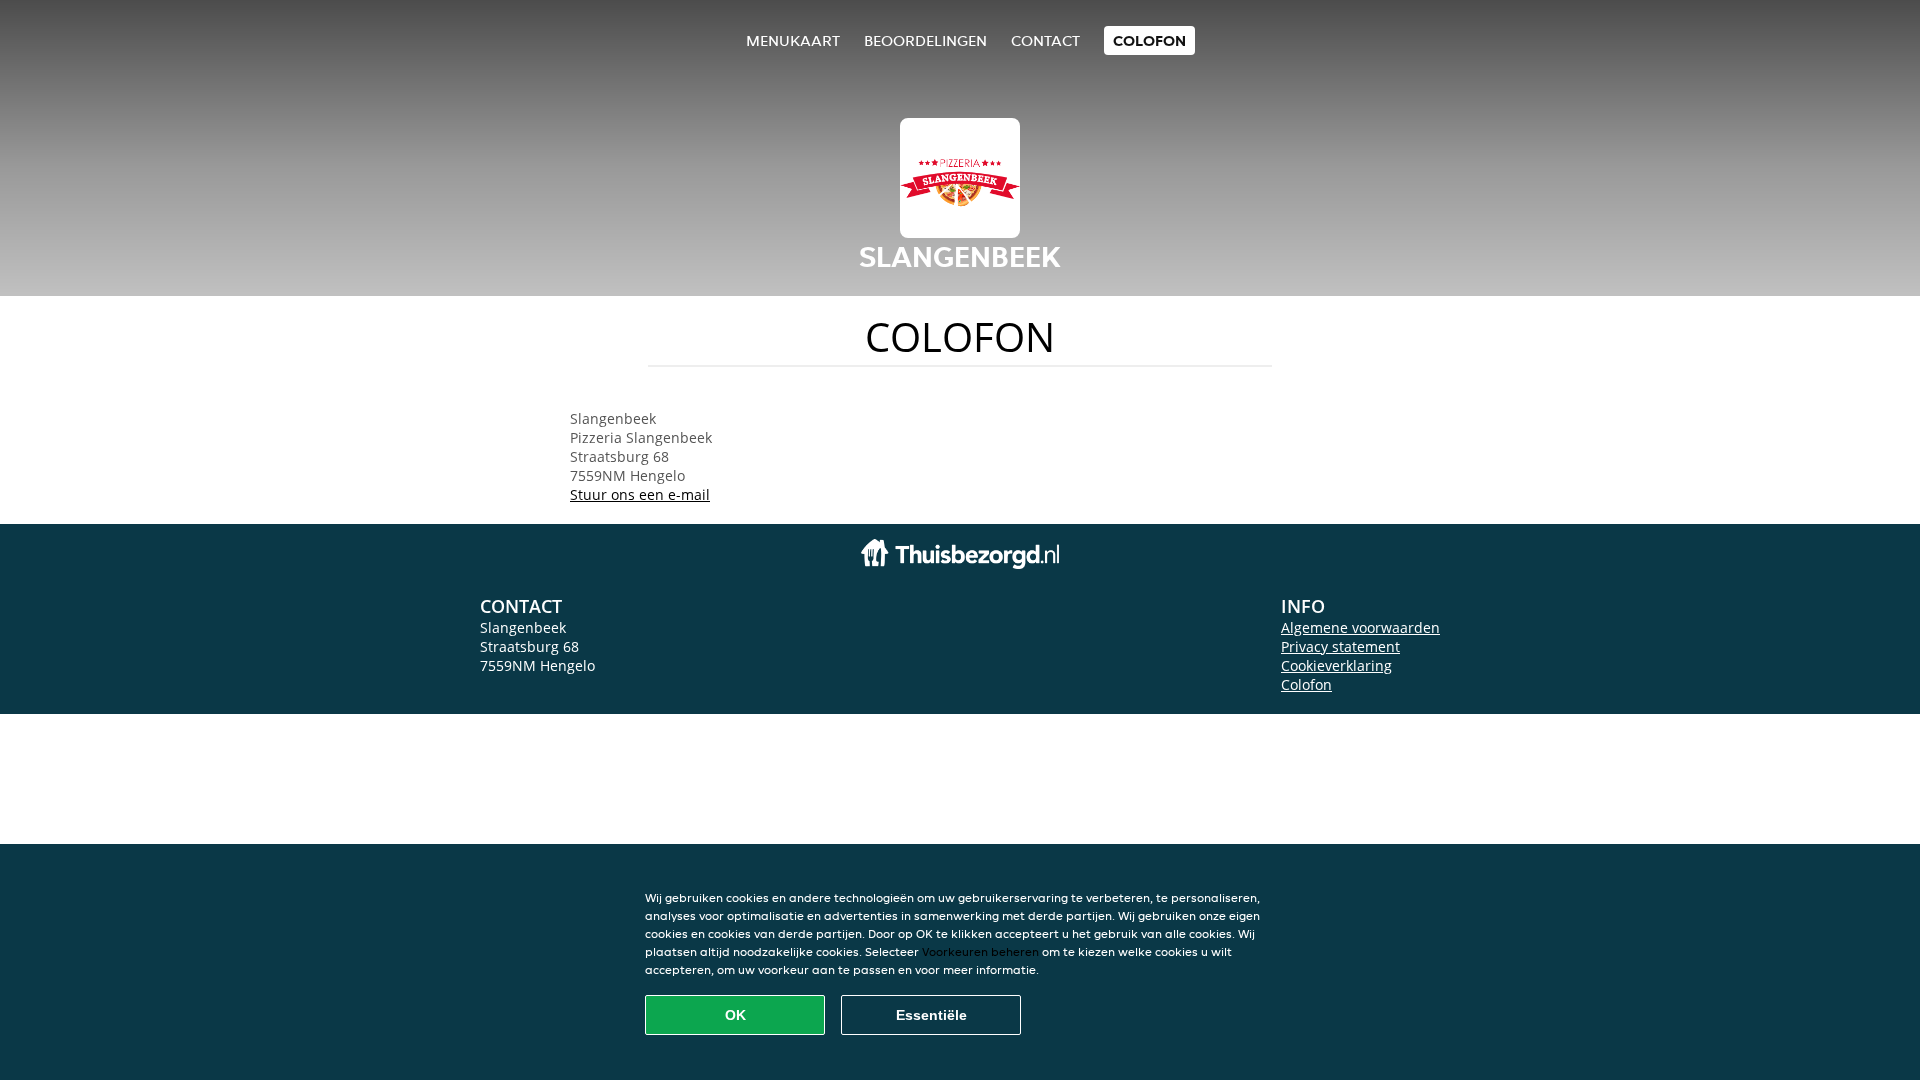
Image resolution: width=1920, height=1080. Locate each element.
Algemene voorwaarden (1360, 627)
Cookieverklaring (1336, 665)
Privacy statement (1340, 646)
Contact (1045, 40)
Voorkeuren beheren (980, 951)
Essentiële (931, 1015)
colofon (1149, 40)
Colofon (1306, 684)
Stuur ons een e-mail (640, 494)
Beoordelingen (925, 40)
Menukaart (793, 40)
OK (735, 1015)
